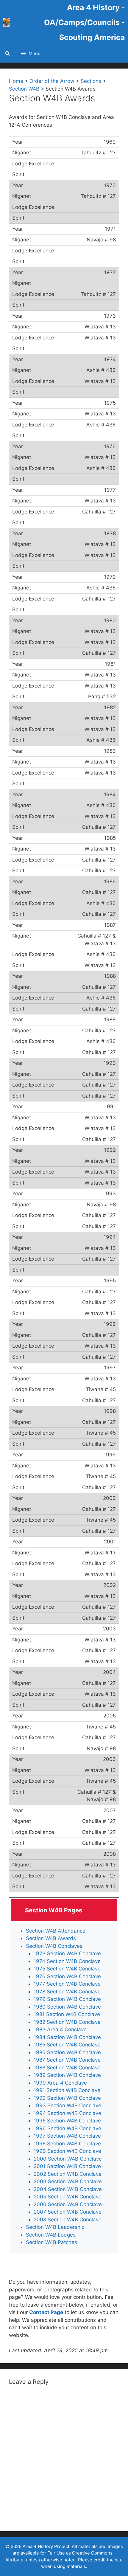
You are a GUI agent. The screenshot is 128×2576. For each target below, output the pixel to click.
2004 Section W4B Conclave (68, 2189)
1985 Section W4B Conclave (67, 2045)
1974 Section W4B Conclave (67, 1961)
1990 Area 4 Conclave (60, 2083)
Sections (91, 81)
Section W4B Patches (51, 2242)
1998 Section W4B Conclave (67, 2144)
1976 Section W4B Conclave (67, 1976)
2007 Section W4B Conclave (68, 2212)
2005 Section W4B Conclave (68, 2197)
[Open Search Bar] (7, 54)
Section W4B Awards (51, 1938)
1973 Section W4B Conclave (67, 1953)
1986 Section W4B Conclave (67, 2052)
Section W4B (24, 89)
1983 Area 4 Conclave (60, 2029)
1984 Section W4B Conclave (67, 2037)
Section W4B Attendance (56, 1931)
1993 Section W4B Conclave (67, 2105)
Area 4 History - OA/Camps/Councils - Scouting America (85, 22)
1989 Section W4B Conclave (67, 2075)
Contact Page (46, 2312)
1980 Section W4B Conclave (67, 2007)
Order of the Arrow (52, 81)
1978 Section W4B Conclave (67, 1992)
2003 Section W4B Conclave (68, 2181)
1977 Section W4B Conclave (67, 1984)
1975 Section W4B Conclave (67, 1969)
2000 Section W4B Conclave (68, 2159)
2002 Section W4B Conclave (68, 2174)
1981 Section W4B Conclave (67, 2014)
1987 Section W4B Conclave (67, 2060)
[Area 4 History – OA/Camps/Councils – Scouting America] (6, 22)
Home (16, 81)
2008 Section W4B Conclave (68, 2220)
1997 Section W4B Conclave (67, 2136)
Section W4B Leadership (55, 2227)
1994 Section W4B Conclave (67, 2113)
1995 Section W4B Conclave (67, 2121)
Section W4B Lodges (51, 2235)
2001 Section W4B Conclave (67, 2166)
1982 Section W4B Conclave (67, 2022)
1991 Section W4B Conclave (67, 2090)
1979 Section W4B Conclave (67, 1999)
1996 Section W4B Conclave (67, 2128)
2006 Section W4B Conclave (68, 2204)
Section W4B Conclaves (54, 1946)
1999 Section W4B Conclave (67, 2151)
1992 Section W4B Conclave (67, 2098)
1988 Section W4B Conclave (67, 2068)
